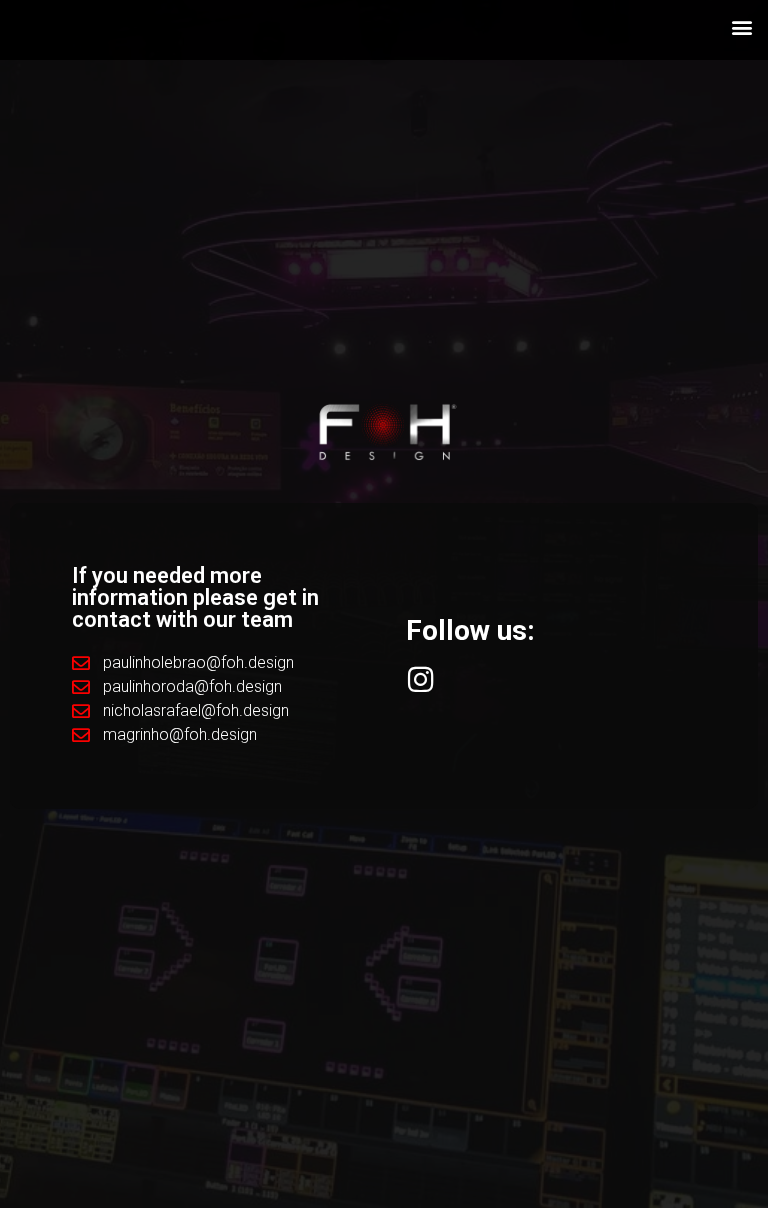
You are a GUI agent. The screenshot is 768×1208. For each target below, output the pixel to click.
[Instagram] (420, 679)
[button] (741, 26)
